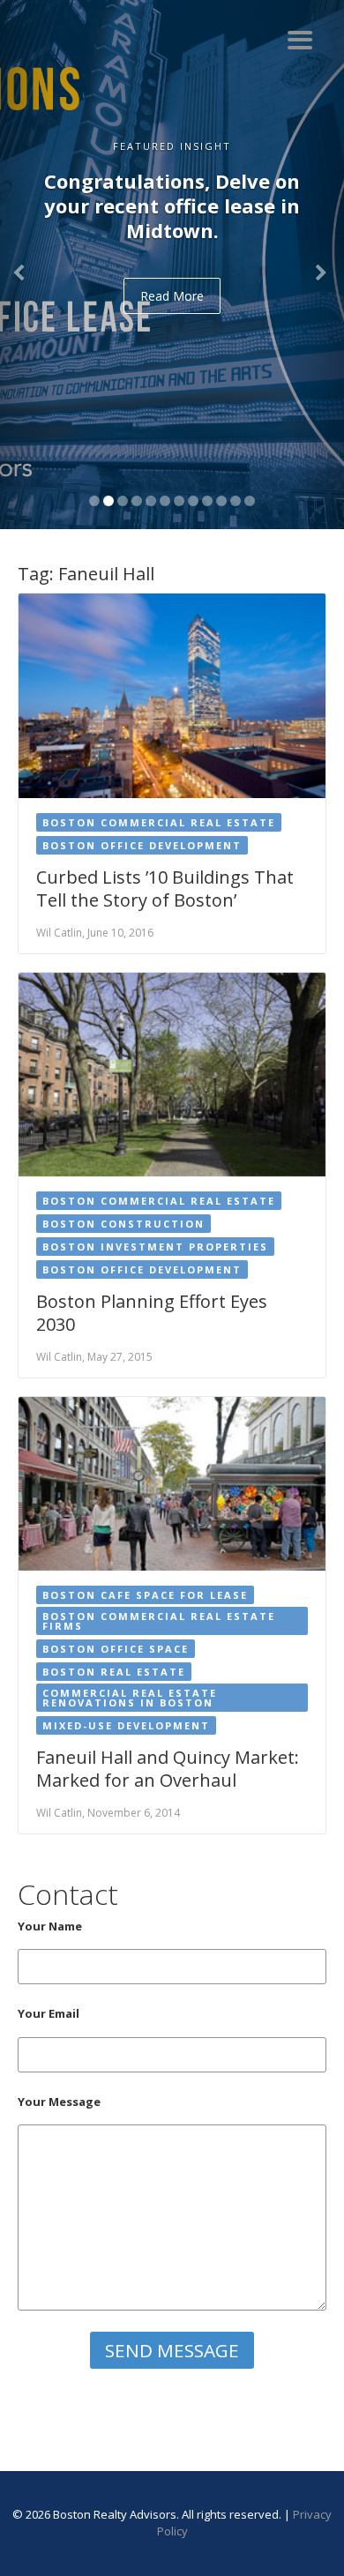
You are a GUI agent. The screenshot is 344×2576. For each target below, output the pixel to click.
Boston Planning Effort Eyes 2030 (152, 1313)
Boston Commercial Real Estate (159, 822)
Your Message (59, 2102)
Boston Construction (123, 1224)
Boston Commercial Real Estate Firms (159, 1621)
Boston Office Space (116, 1649)
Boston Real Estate (114, 1672)
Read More (172, 296)
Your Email (49, 2013)
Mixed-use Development (126, 1725)
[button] (26, 265)
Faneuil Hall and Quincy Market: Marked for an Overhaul (168, 1769)
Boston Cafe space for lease (145, 1595)
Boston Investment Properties (155, 1247)
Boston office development (142, 845)
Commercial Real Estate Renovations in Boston (130, 1698)
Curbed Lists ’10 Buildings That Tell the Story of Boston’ (165, 889)
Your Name (50, 1926)
